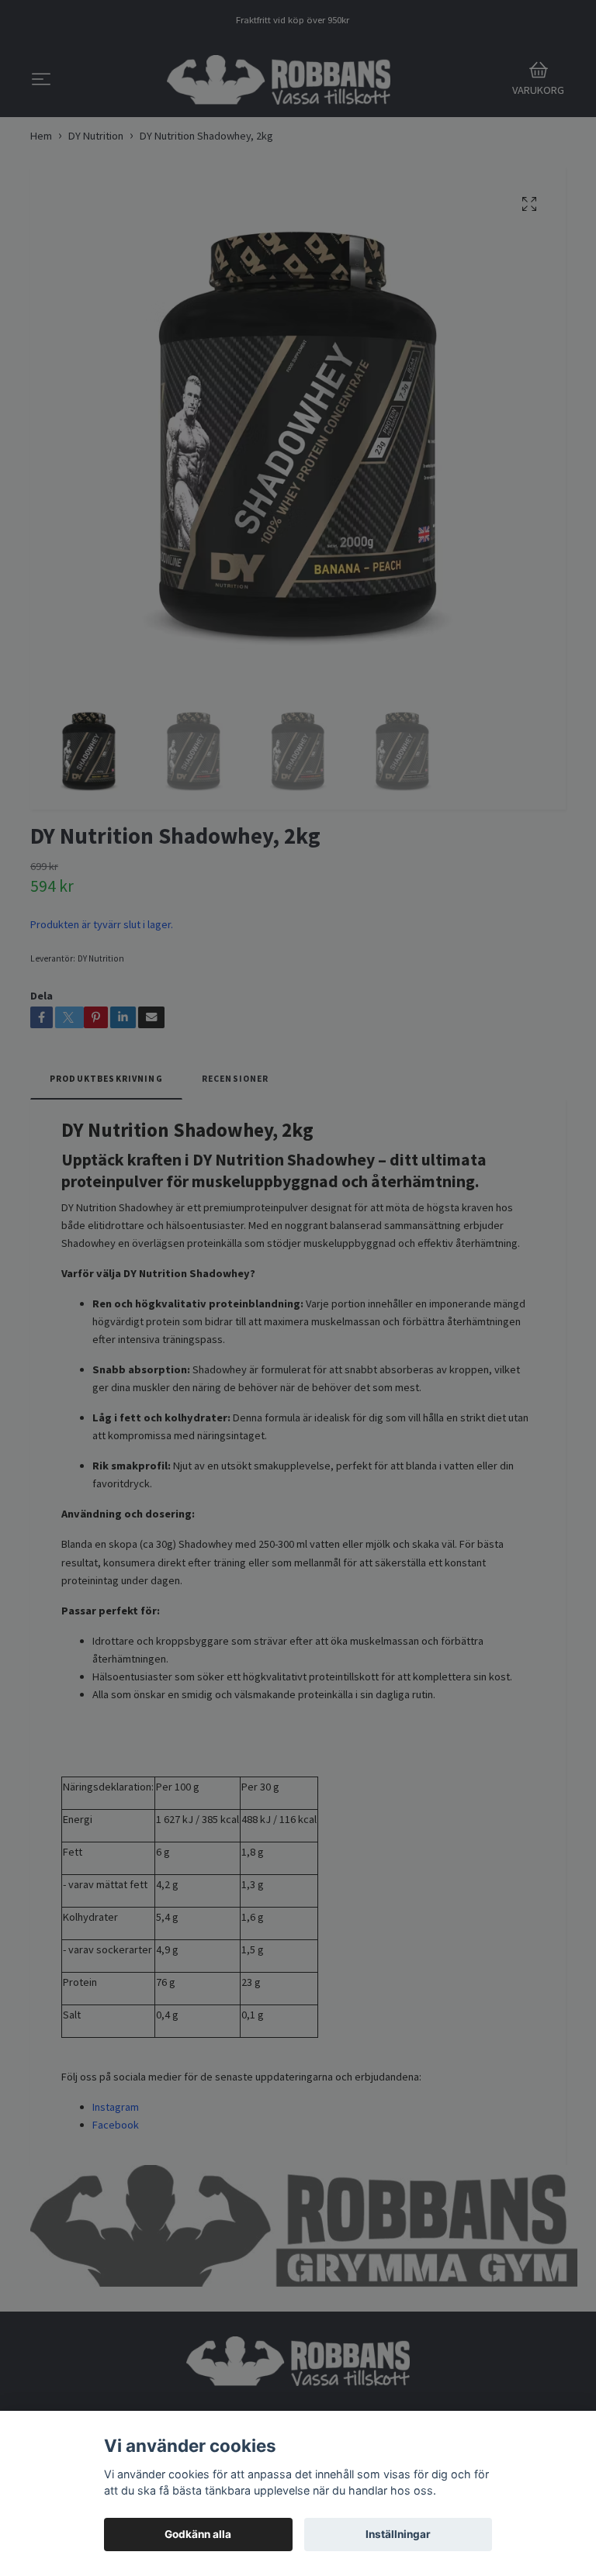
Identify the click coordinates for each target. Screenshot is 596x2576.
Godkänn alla (198, 2534)
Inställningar (398, 2534)
